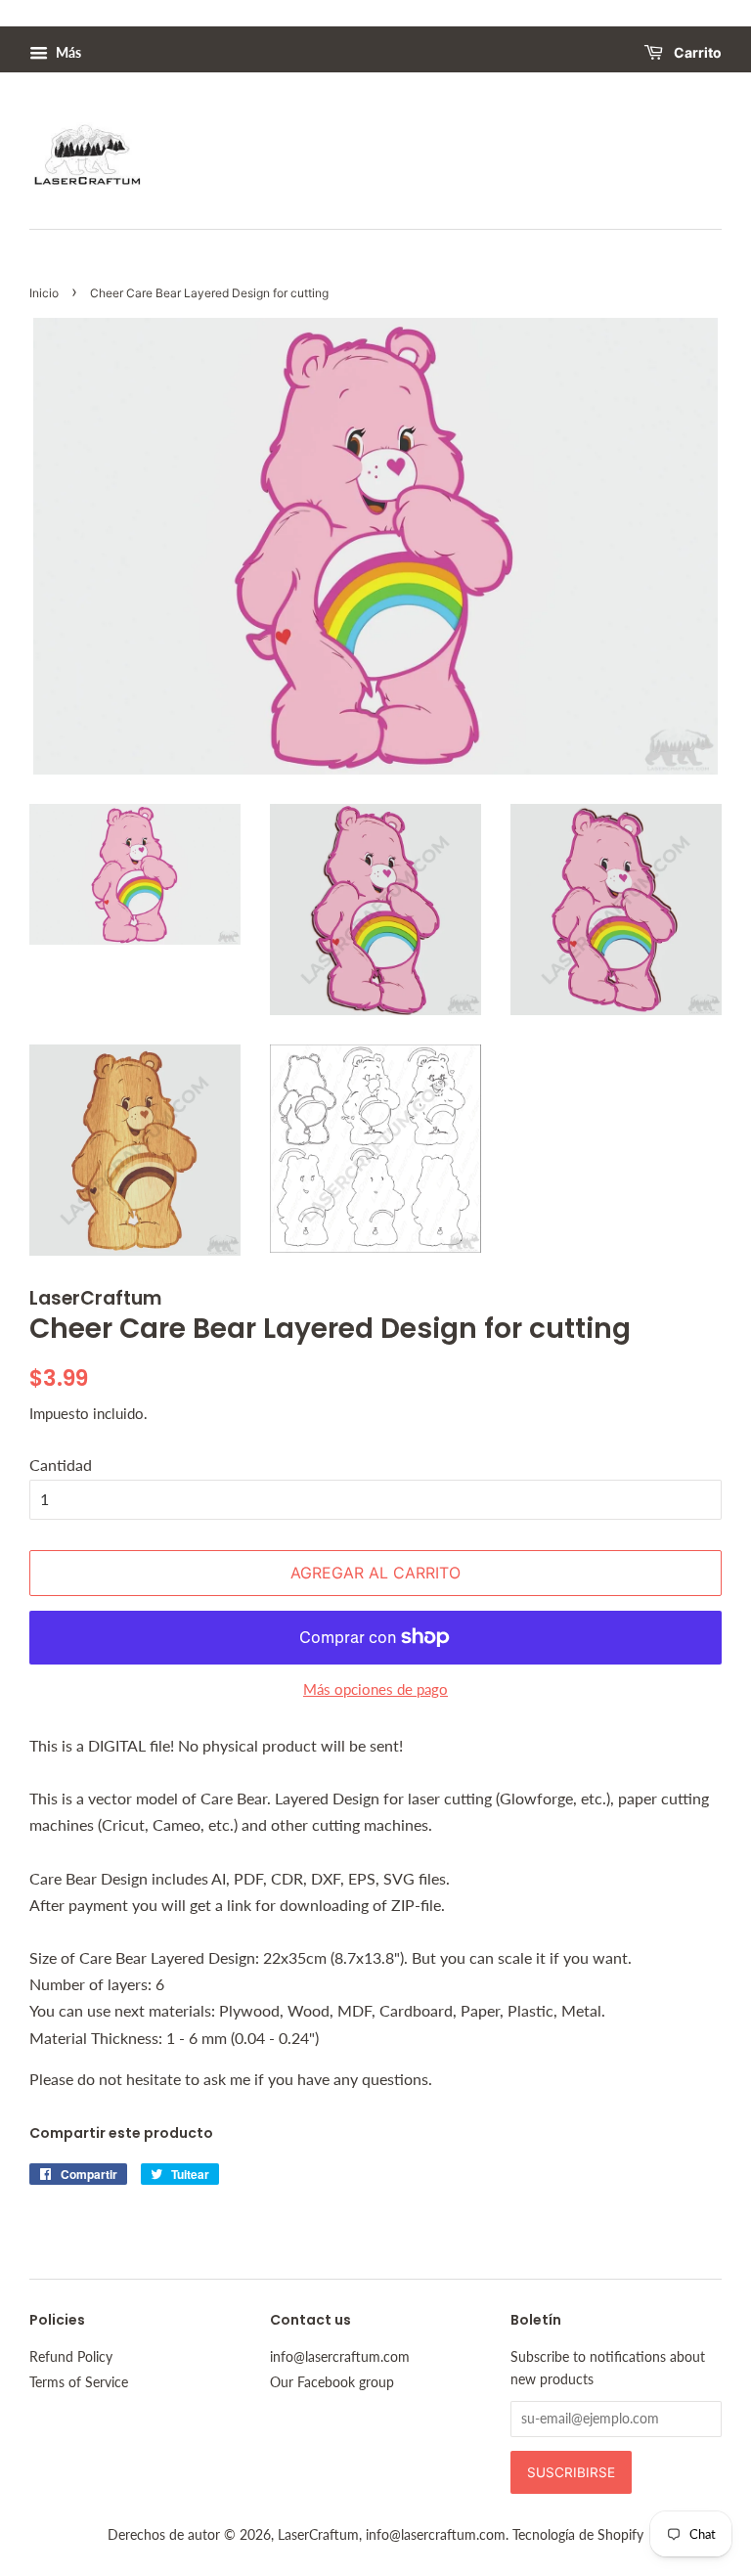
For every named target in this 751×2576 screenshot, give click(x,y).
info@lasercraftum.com (340, 2357)
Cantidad (61, 1465)
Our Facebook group (332, 2382)
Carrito (696, 53)
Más (67, 52)
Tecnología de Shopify (578, 2535)
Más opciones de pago (375, 1689)
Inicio (44, 293)
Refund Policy (71, 2357)
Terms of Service (79, 2382)
